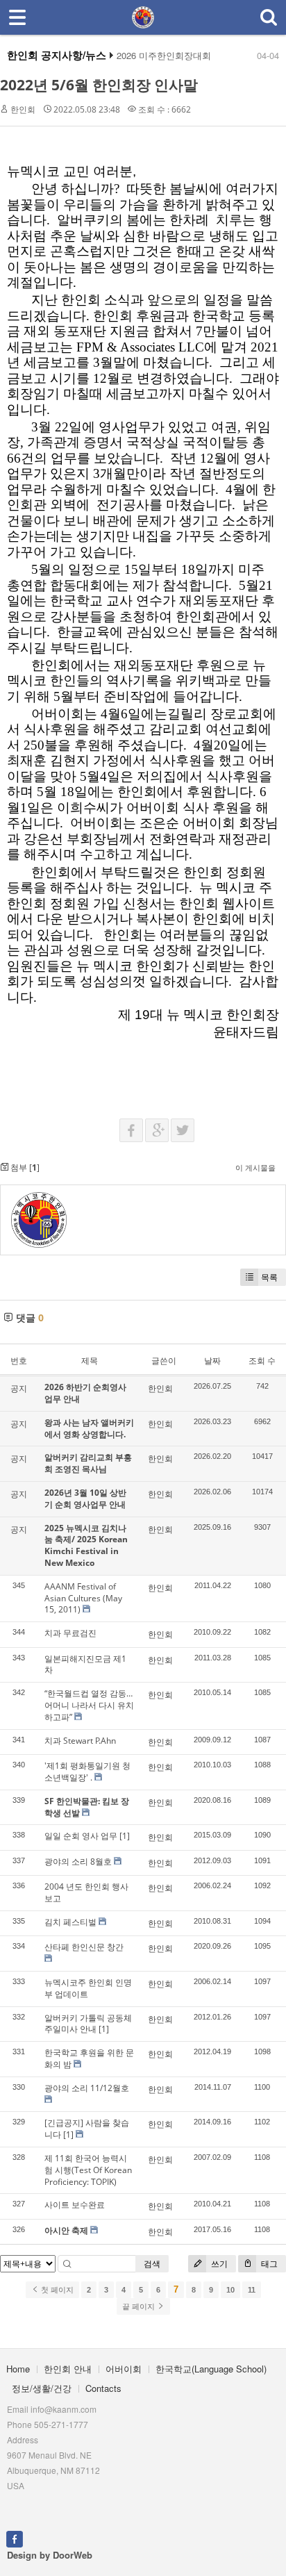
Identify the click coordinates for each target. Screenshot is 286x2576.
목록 (269, 1277)
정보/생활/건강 (42, 2388)
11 (252, 2290)
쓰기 (218, 2264)
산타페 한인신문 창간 (84, 1947)
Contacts (103, 2388)
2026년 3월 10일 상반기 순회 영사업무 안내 (85, 1498)
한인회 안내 (68, 2369)
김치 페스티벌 (70, 1922)
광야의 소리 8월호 (78, 1861)
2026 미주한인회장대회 (164, 56)
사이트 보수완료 (75, 2205)
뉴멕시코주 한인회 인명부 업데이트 (88, 1988)
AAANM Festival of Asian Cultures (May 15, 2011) (83, 1598)
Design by (50, 2555)
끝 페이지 (140, 2306)
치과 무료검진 (70, 1633)
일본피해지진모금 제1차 (85, 1665)
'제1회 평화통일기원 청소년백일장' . (87, 1772)
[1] (125, 1836)
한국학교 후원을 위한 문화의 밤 (89, 2058)
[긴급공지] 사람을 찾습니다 (87, 2129)
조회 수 (262, 1361)
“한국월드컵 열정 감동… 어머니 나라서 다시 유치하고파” (89, 1705)
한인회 (23, 109)
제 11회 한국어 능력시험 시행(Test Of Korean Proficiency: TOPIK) (88, 2170)
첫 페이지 (56, 2290)
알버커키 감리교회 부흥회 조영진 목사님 (88, 1463)
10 (230, 2290)
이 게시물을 (255, 1167)
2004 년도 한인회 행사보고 (86, 1892)
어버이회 (124, 2369)
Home (18, 2369)
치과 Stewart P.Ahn (80, 1741)
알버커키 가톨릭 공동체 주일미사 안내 (88, 2024)
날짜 (212, 1361)
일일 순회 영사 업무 (81, 1836)
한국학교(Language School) (211, 2369)
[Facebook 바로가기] (15, 2538)
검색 (152, 2264)
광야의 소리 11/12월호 (87, 2088)
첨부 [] (24, 1167)
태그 (268, 2264)
